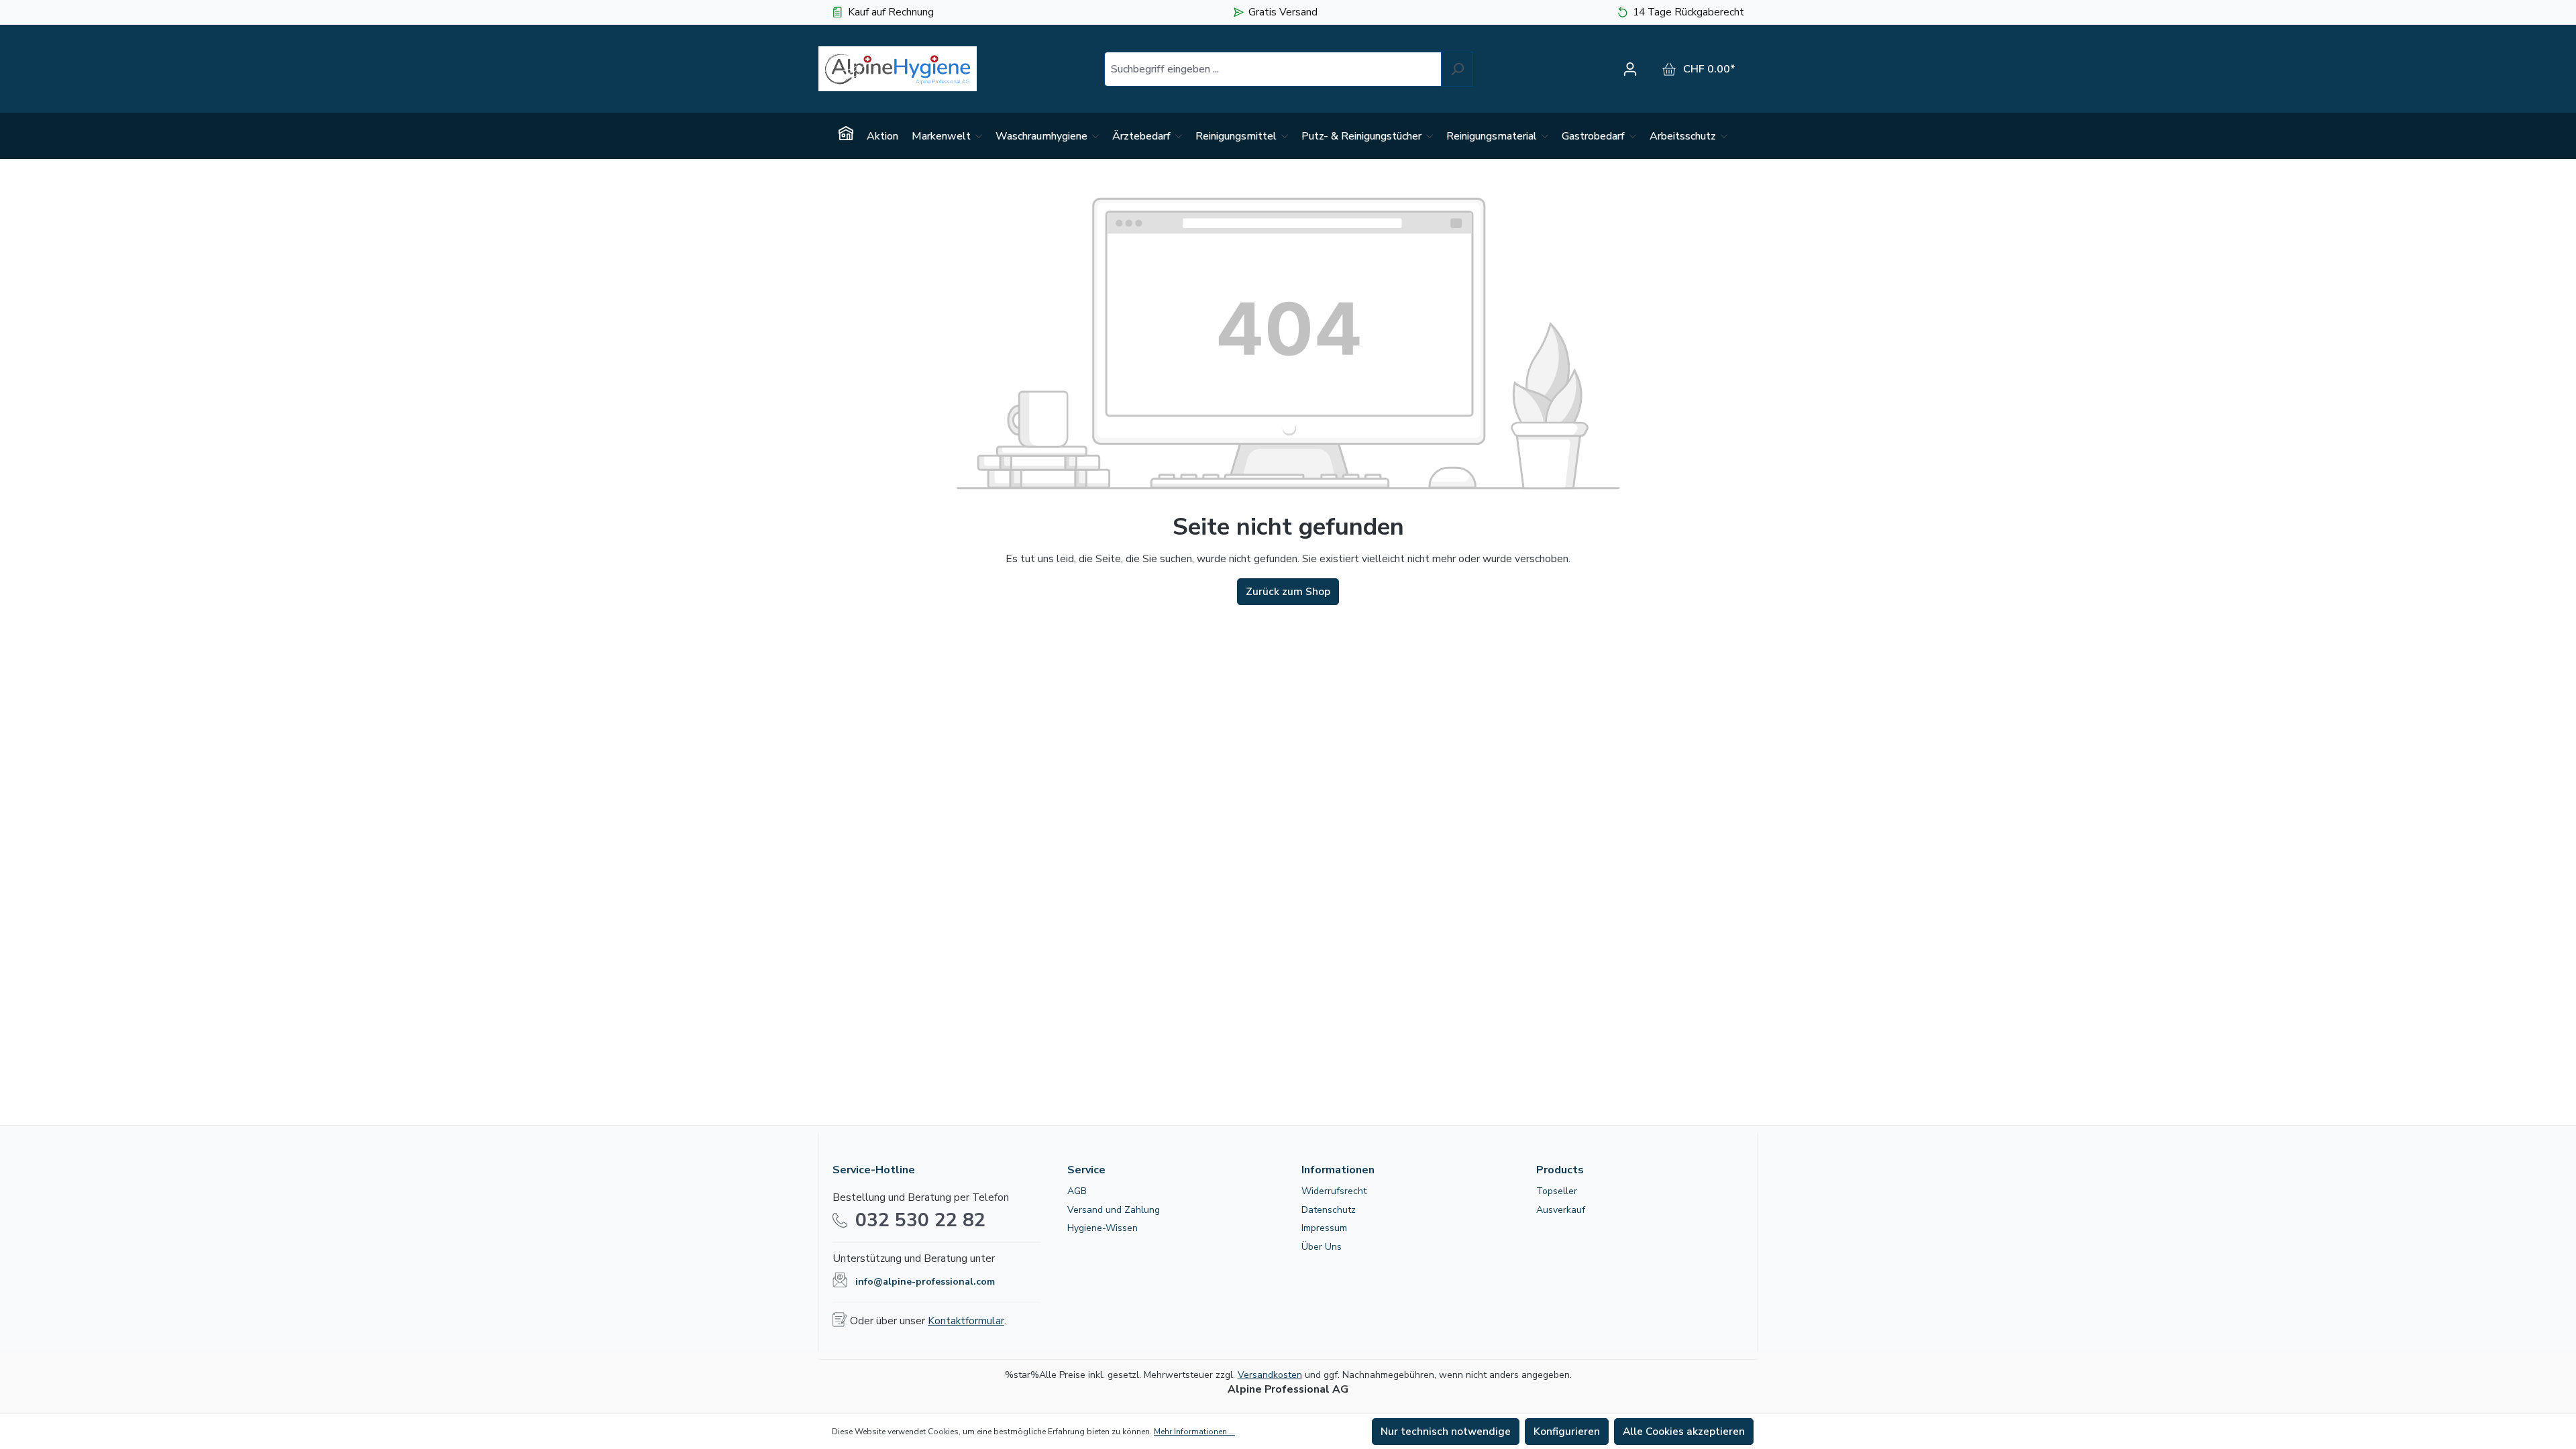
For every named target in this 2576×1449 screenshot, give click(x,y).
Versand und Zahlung (1114, 1210)
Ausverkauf (1561, 1210)
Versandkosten (1270, 1375)
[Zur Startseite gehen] (898, 69)
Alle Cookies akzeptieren (1684, 1432)
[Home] (846, 136)
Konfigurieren (1567, 1432)
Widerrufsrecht (1334, 1191)
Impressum (1324, 1228)
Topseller (1557, 1191)
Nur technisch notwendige (1446, 1432)
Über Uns (1322, 1247)
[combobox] (1273, 69)
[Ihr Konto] (1633, 69)
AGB (1077, 1191)
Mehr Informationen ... (1194, 1432)
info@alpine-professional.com (925, 1282)
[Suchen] (1457, 69)
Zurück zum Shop (1288, 592)
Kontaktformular (966, 1321)
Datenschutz (1329, 1210)
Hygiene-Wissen (1103, 1228)
